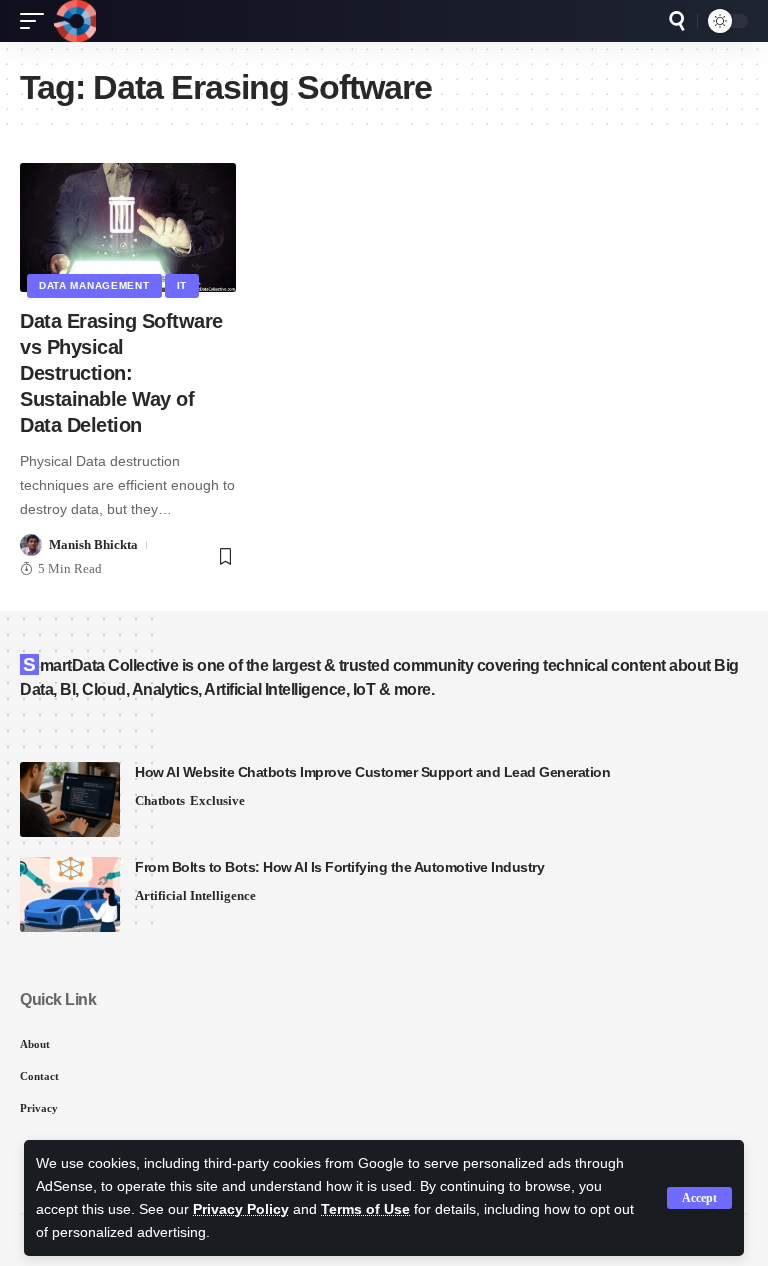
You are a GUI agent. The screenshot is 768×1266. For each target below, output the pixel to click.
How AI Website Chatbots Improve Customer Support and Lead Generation (372, 772)
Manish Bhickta (93, 544)
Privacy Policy (241, 1209)
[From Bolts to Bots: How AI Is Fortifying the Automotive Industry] (70, 894)
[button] (699, 1198)
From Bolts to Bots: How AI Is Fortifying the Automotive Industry (339, 867)
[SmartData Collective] (75, 21)
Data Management (94, 285)
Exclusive (217, 800)
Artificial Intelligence (195, 895)
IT (182, 285)
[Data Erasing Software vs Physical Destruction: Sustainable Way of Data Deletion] (128, 228)
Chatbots (160, 800)
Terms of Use (365, 1209)
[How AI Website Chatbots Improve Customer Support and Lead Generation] (70, 799)
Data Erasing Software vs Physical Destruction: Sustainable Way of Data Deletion (121, 373)
